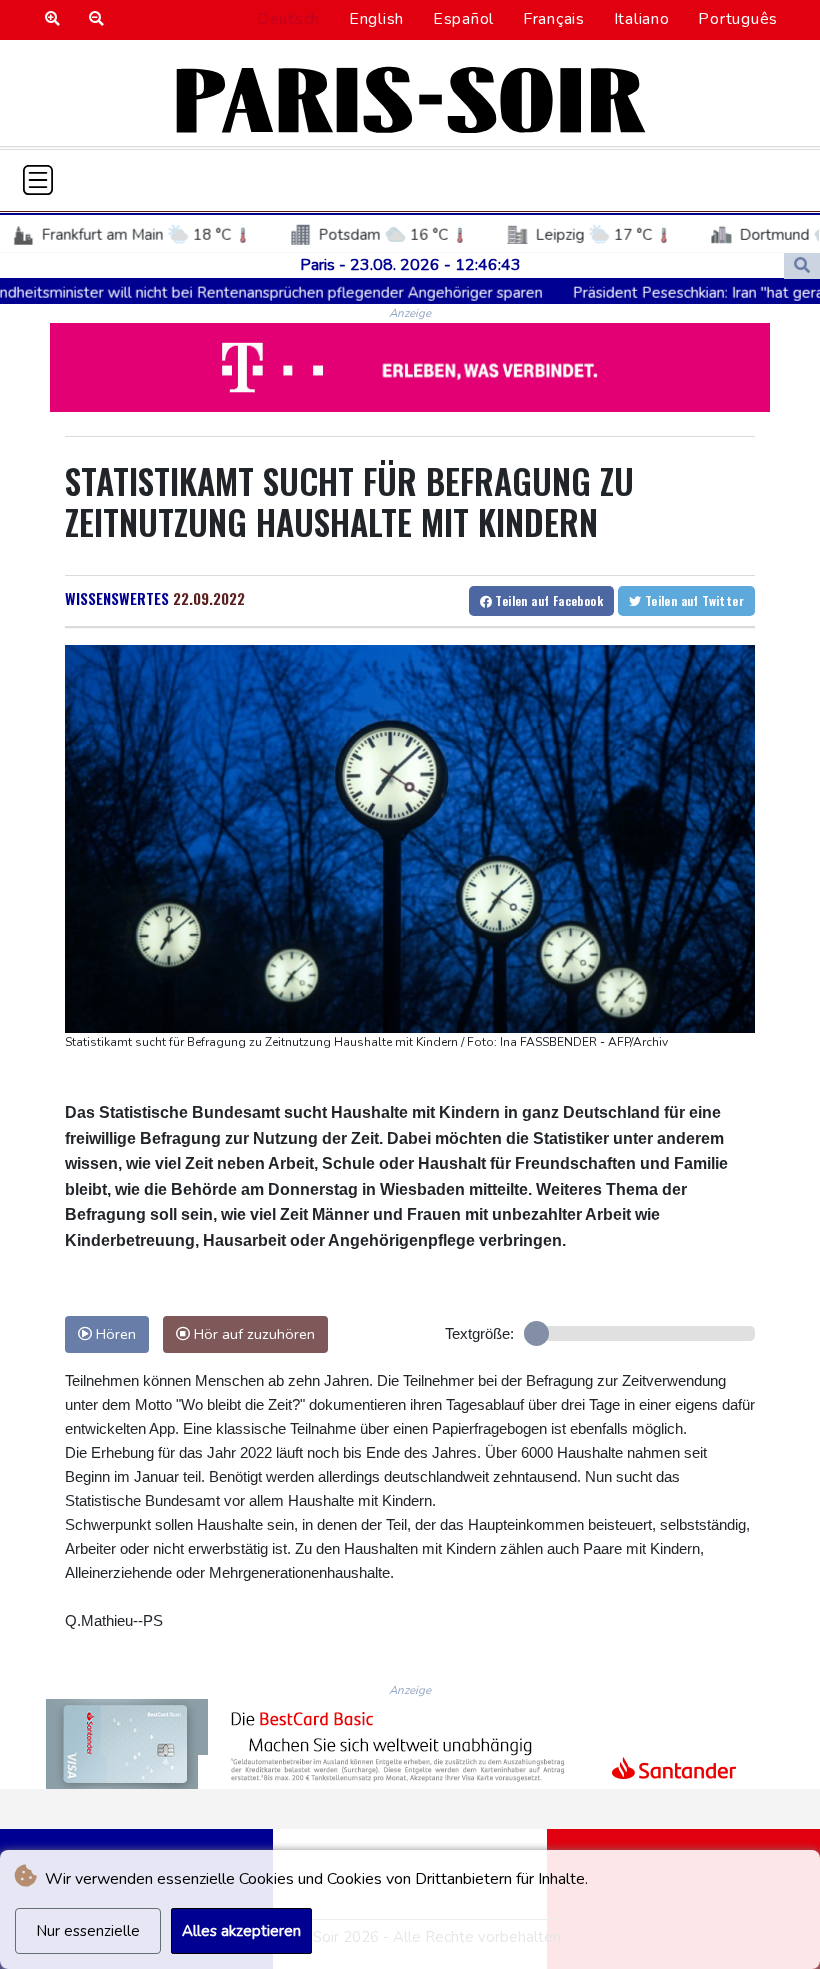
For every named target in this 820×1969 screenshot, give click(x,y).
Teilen (547, 600)
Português (738, 19)
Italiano (642, 19)
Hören (114, 1334)
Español (463, 19)
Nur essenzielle (88, 1931)
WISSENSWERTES (117, 598)
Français (554, 19)
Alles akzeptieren (241, 1931)
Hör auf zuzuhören (252, 1334)
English (376, 19)
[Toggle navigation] (38, 180)
